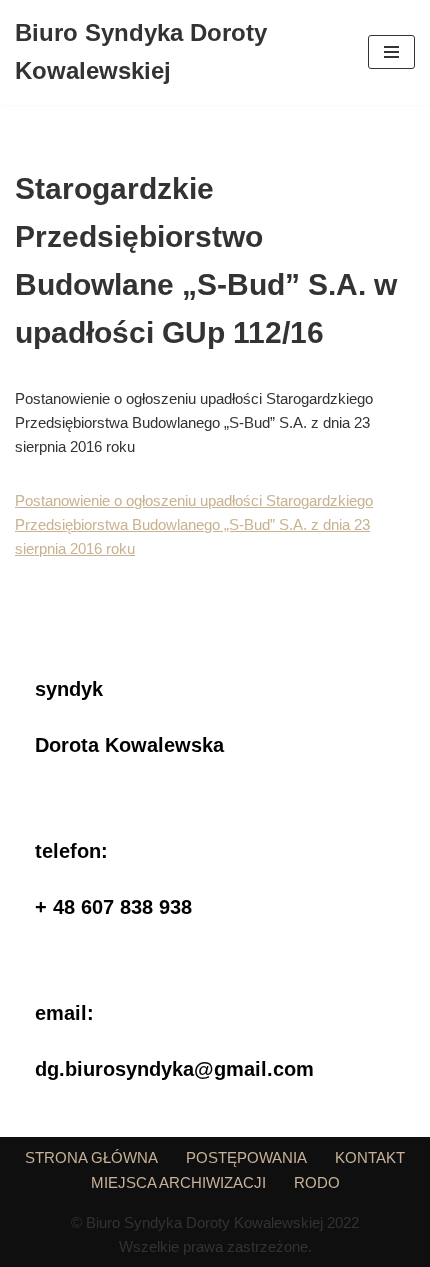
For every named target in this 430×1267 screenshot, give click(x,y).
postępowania (246, 1157)
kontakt (370, 1157)
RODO (317, 1182)
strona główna (91, 1157)
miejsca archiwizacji (178, 1182)
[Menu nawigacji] (391, 52)
